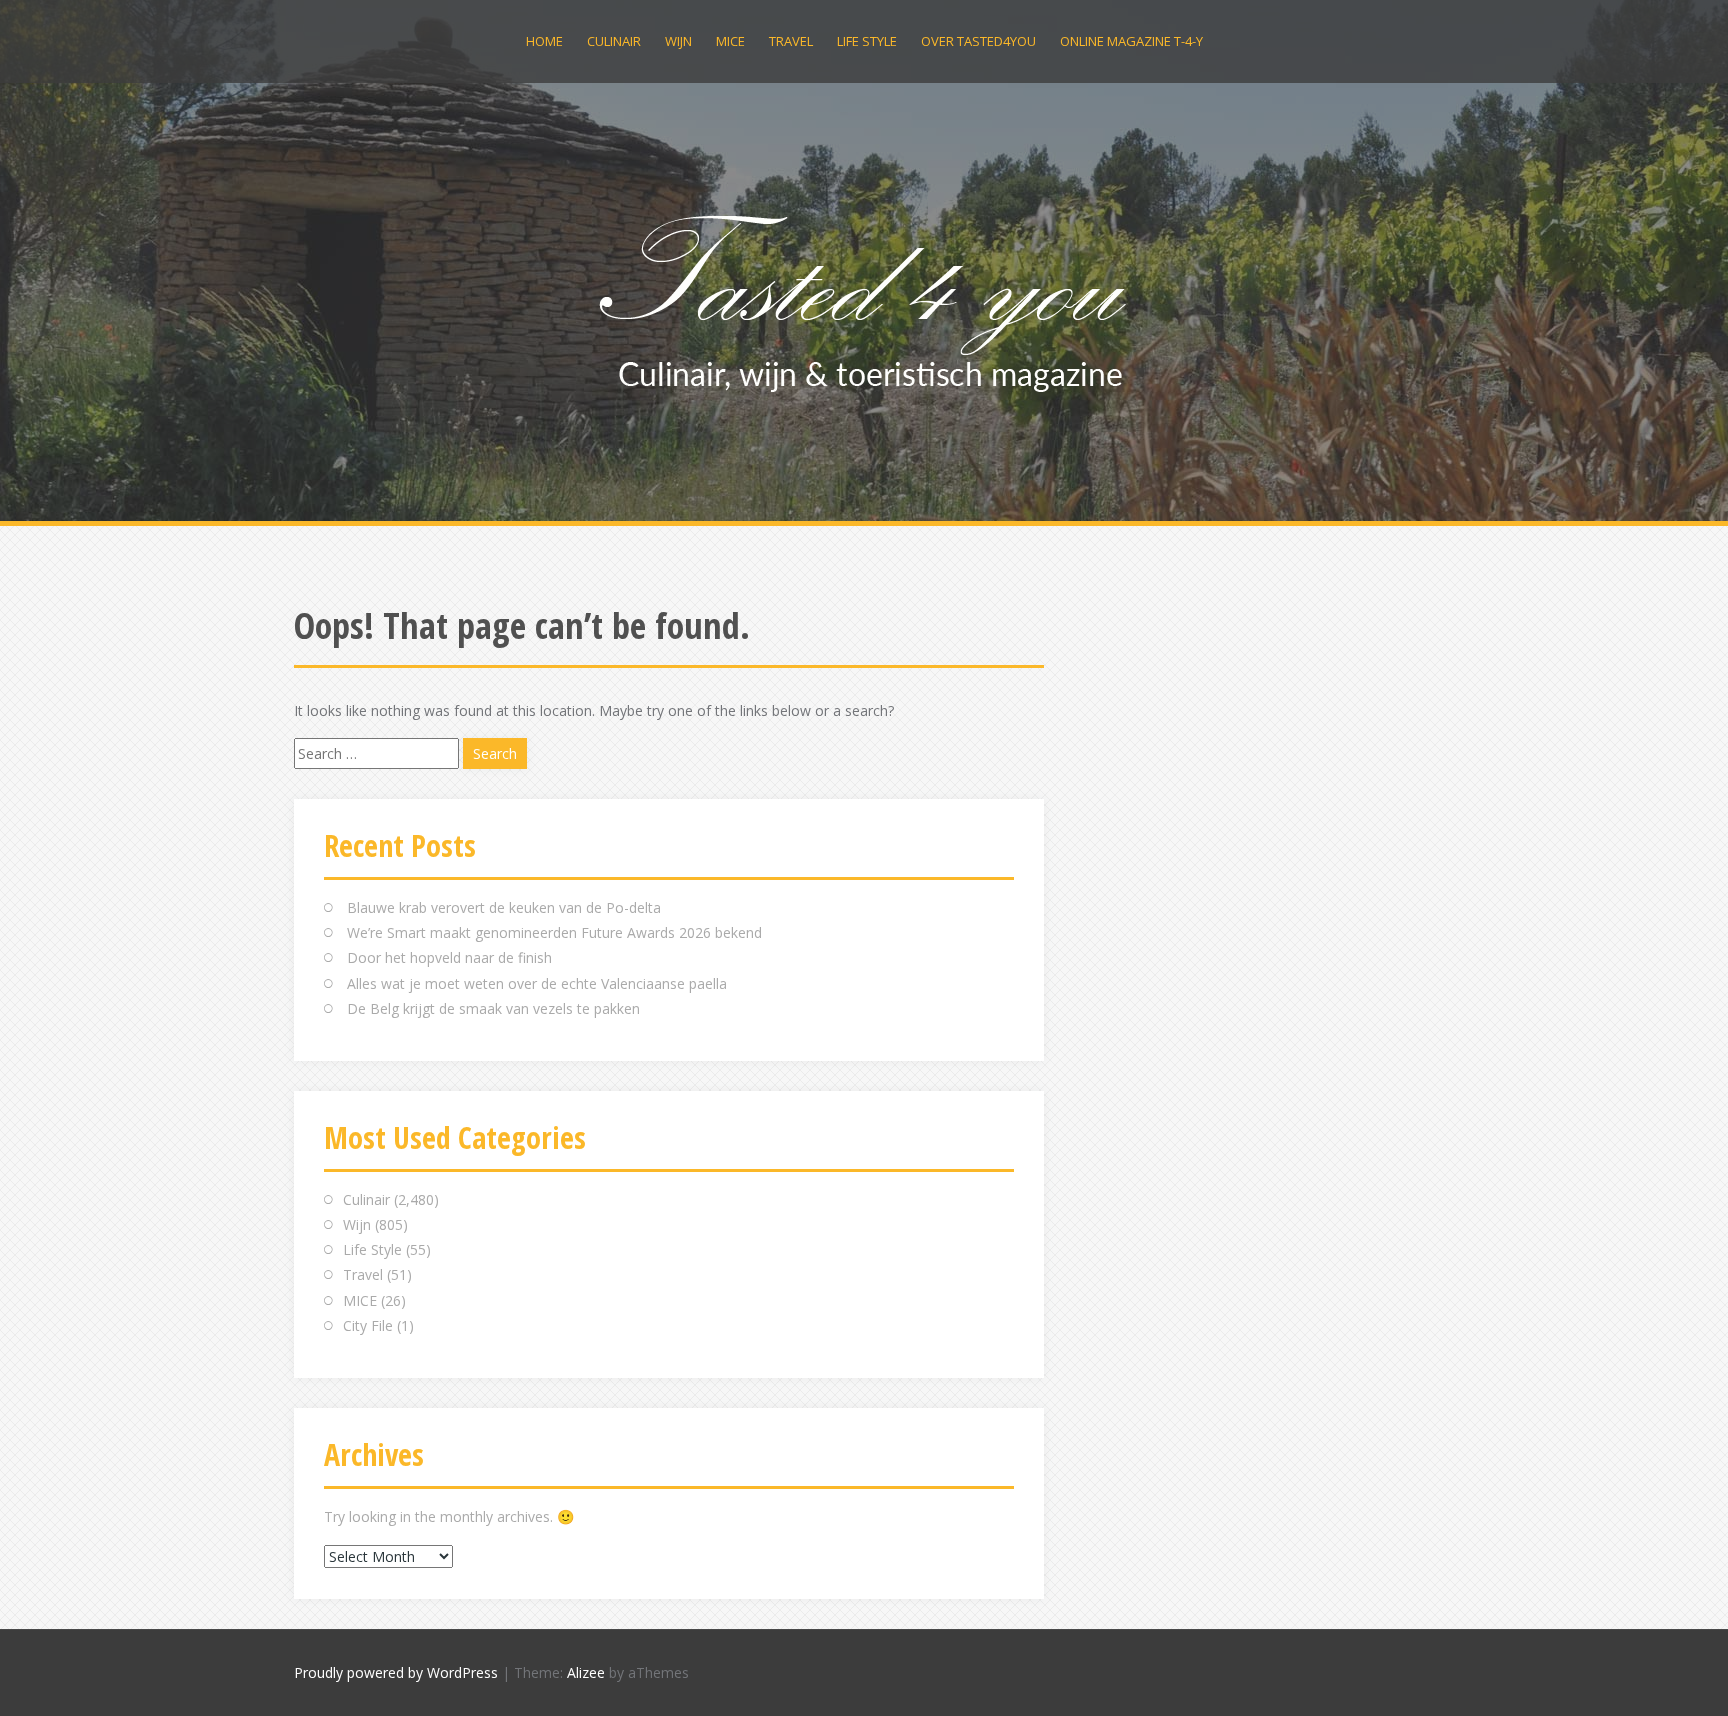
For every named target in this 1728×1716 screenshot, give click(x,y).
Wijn (678, 41)
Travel (791, 41)
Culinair (614, 41)
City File (368, 1325)
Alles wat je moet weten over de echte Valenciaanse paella (537, 983)
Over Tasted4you (978, 41)
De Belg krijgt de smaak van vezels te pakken (493, 1008)
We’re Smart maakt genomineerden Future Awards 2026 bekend (554, 932)
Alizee (586, 1672)
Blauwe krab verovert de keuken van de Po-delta (504, 907)
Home (544, 41)
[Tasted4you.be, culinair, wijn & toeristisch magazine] (864, 298)
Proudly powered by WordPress (396, 1672)
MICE (730, 41)
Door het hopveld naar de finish (449, 957)
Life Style (867, 41)
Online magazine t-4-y (1131, 41)
